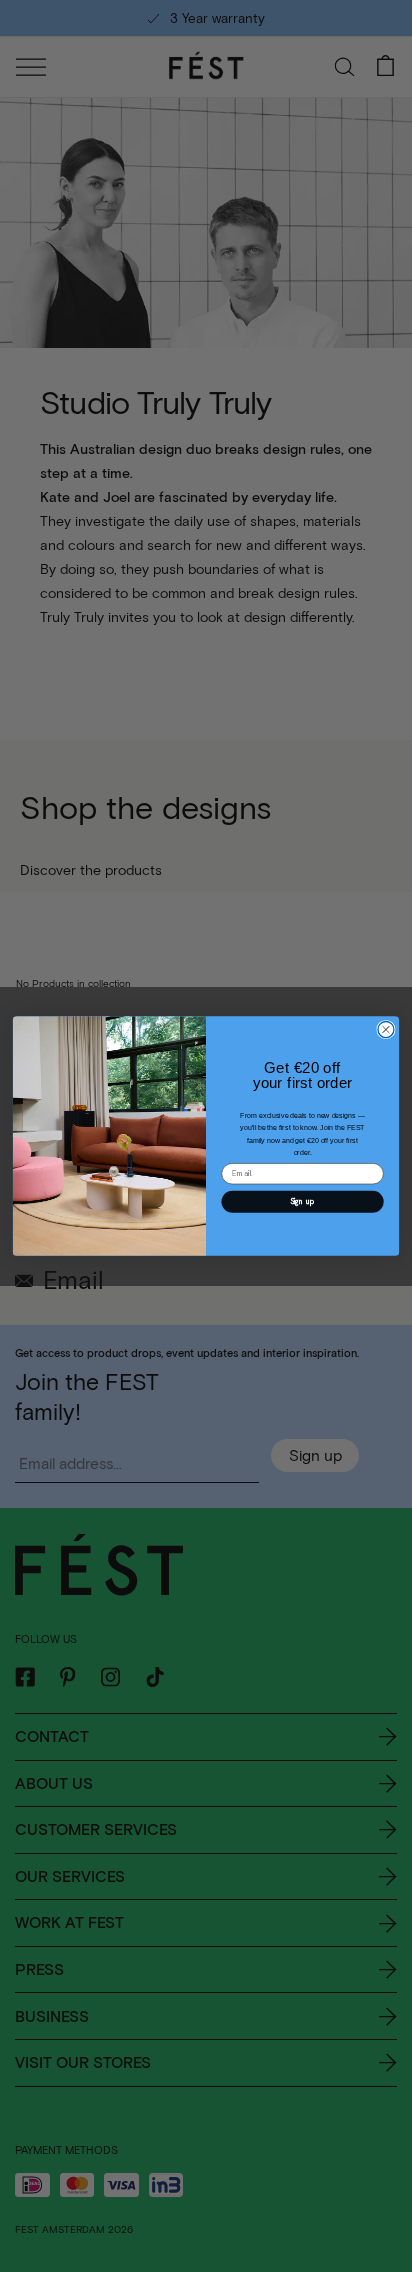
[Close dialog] (386, 1029)
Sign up (303, 1201)
